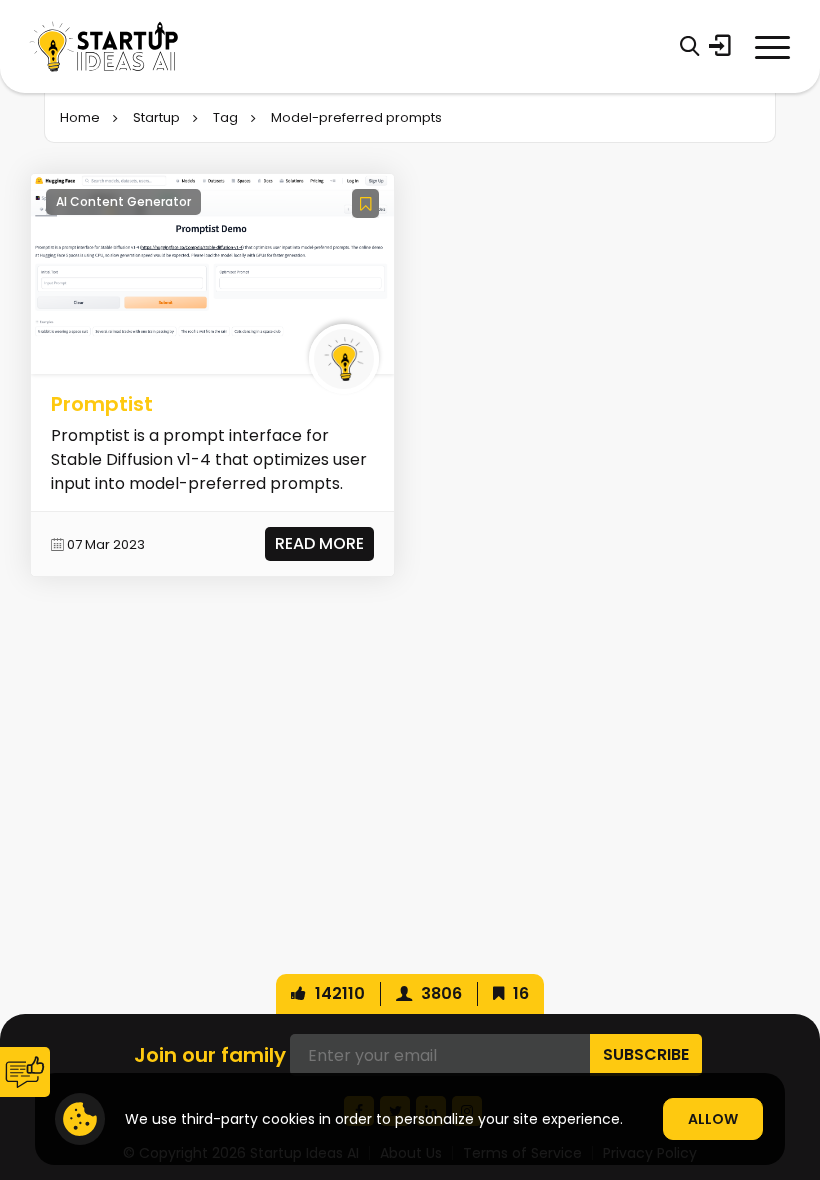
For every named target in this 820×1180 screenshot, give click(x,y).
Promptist (102, 404)
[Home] (104, 46)
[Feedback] (25, 1072)
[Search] (689, 46)
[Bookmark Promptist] (365, 203)
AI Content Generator (123, 201)
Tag (225, 117)
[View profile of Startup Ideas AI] (344, 359)
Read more (319, 543)
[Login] (720, 46)
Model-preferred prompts (356, 117)
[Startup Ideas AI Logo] (795, 1066)
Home (80, 117)
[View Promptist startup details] (212, 273)
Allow (713, 1119)
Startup (156, 117)
